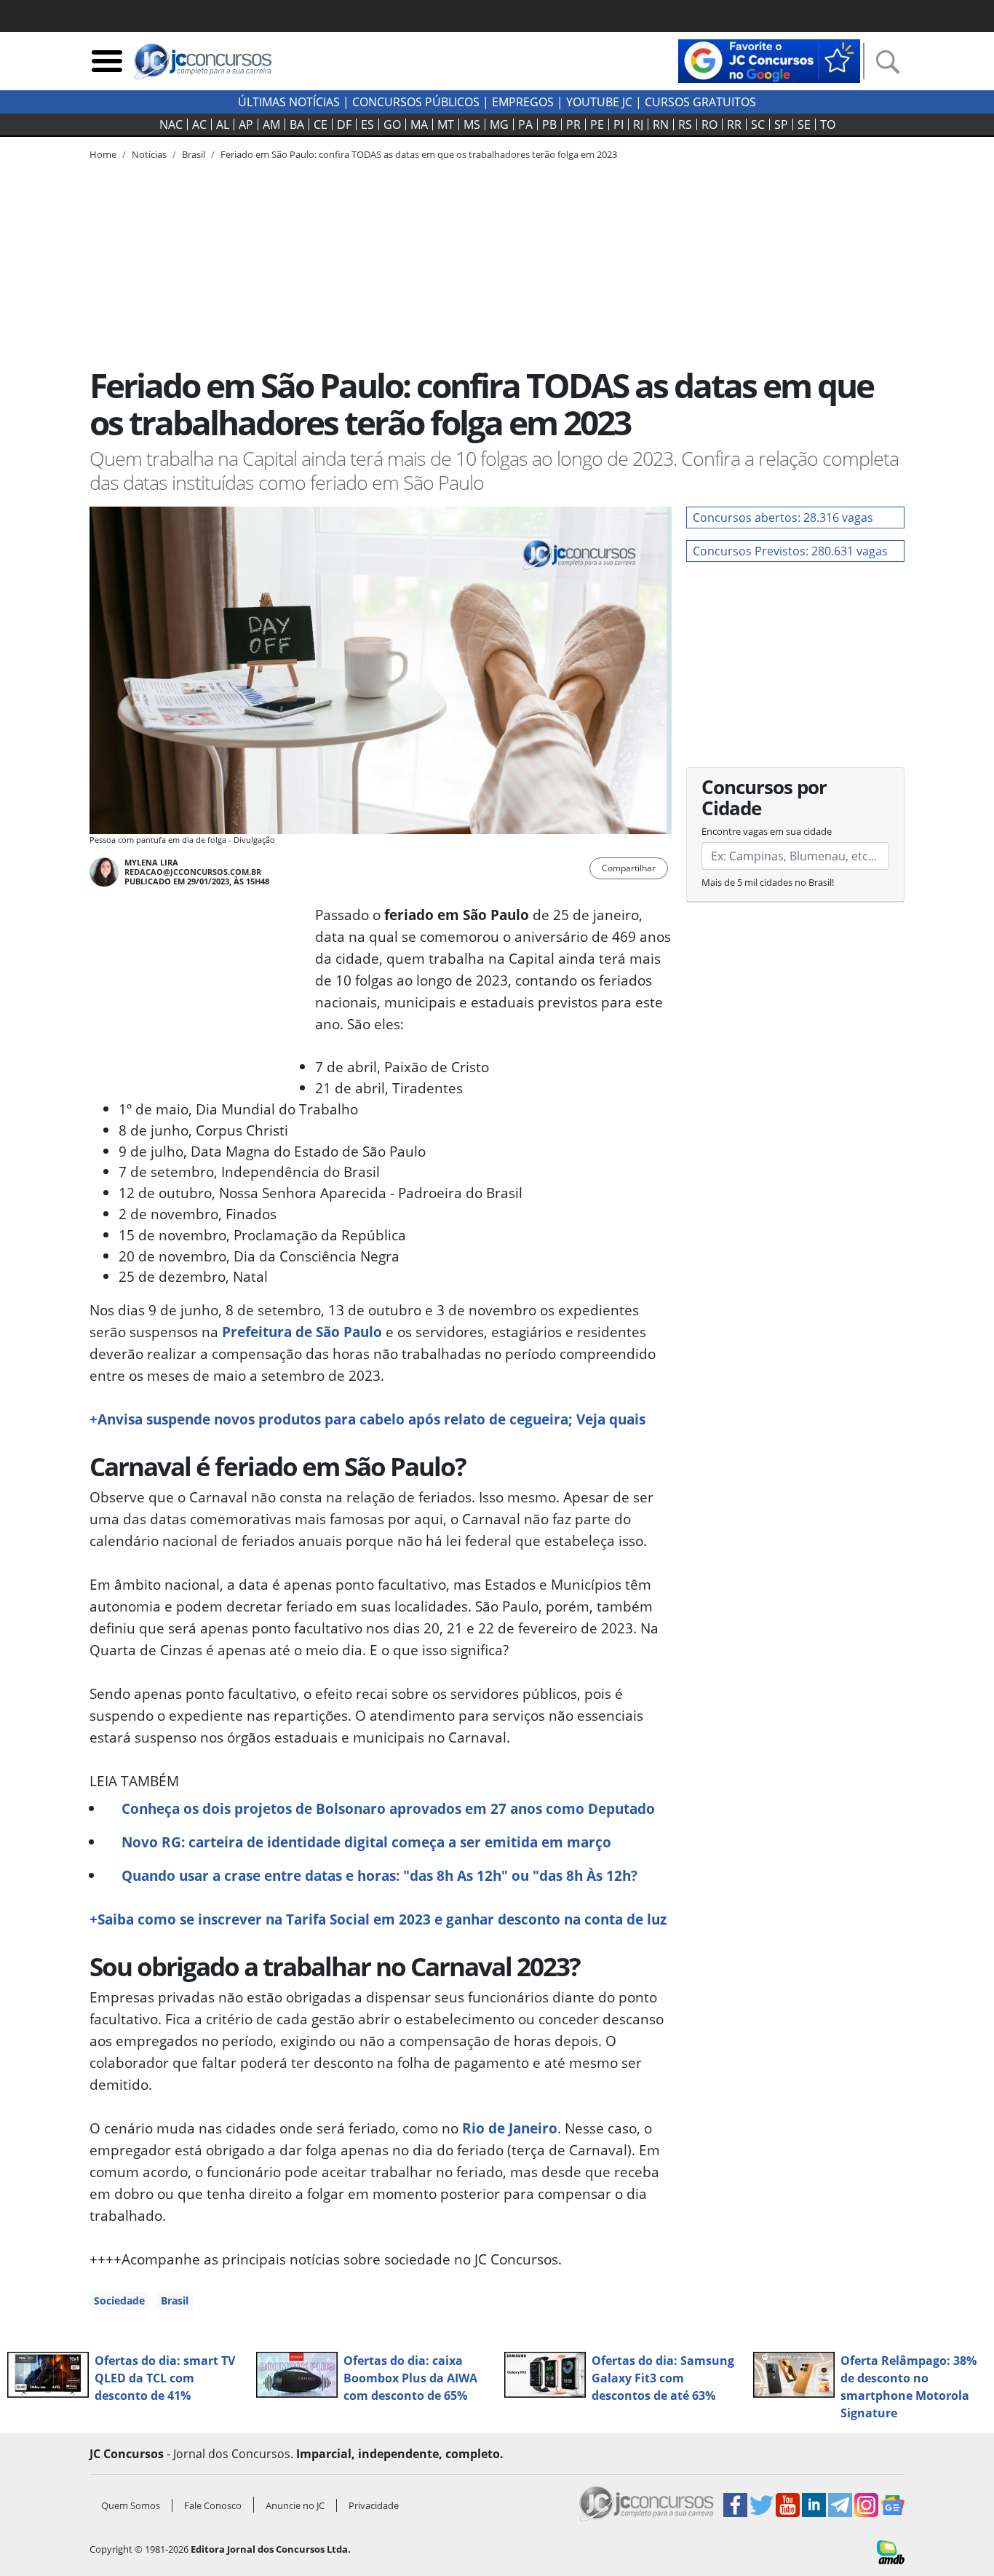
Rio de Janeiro (508, 2128)
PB (549, 124)
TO (828, 124)
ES (367, 124)
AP (246, 124)
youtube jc (599, 102)
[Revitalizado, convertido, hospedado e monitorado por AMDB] (891, 2551)
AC (199, 124)
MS (472, 124)
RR (734, 124)
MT (446, 124)
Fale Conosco (213, 2505)
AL (223, 124)
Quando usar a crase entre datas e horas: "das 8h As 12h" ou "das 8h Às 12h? (379, 1875)
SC (758, 124)
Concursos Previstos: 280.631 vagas (790, 551)
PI (619, 124)
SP (781, 124)
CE (321, 124)
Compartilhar (629, 868)
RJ (638, 124)
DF (344, 124)
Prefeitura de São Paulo (302, 1332)
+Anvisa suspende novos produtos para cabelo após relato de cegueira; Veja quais (367, 1419)
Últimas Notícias (289, 102)
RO (709, 124)
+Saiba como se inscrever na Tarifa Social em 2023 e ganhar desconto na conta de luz (378, 1919)
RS (685, 124)
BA (297, 124)
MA (419, 124)
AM (271, 124)
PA (525, 124)
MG (499, 124)
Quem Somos (131, 2505)
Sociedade (119, 2300)
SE (804, 124)
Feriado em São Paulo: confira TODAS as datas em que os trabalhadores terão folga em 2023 (419, 154)
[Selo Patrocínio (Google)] (769, 60)
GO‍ (392, 124)
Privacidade (374, 2505)
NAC (171, 124)
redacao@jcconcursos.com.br (193, 872)
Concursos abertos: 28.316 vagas (783, 518)
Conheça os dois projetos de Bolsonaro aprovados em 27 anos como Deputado (388, 1808)
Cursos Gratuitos (700, 102)
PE (597, 124)
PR (573, 124)
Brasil (175, 2300)
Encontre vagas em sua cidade (767, 831)
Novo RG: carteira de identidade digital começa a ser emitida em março (366, 1842)
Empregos (523, 102)
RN (661, 124)
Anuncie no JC (295, 2505)
